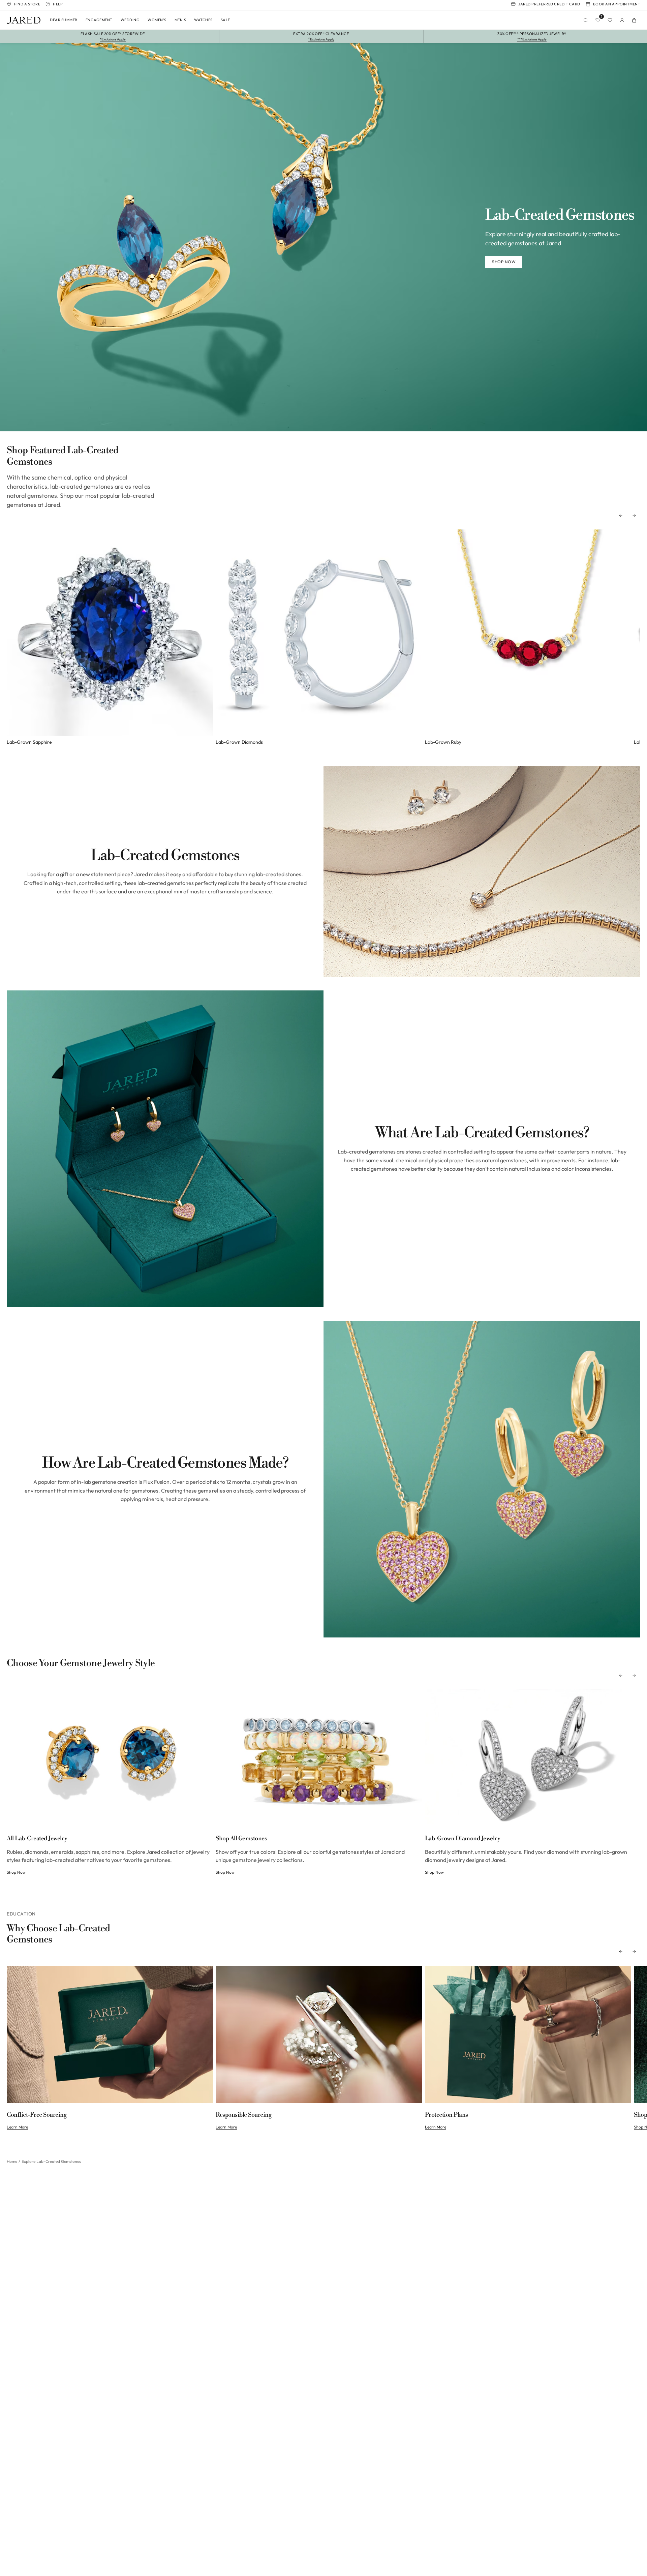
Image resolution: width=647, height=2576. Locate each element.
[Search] (586, 20)
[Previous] (621, 515)
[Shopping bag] (634, 20)
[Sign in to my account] (622, 20)
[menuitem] (64, 20)
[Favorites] (610, 20)
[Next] (634, 515)
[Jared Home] (24, 20)
